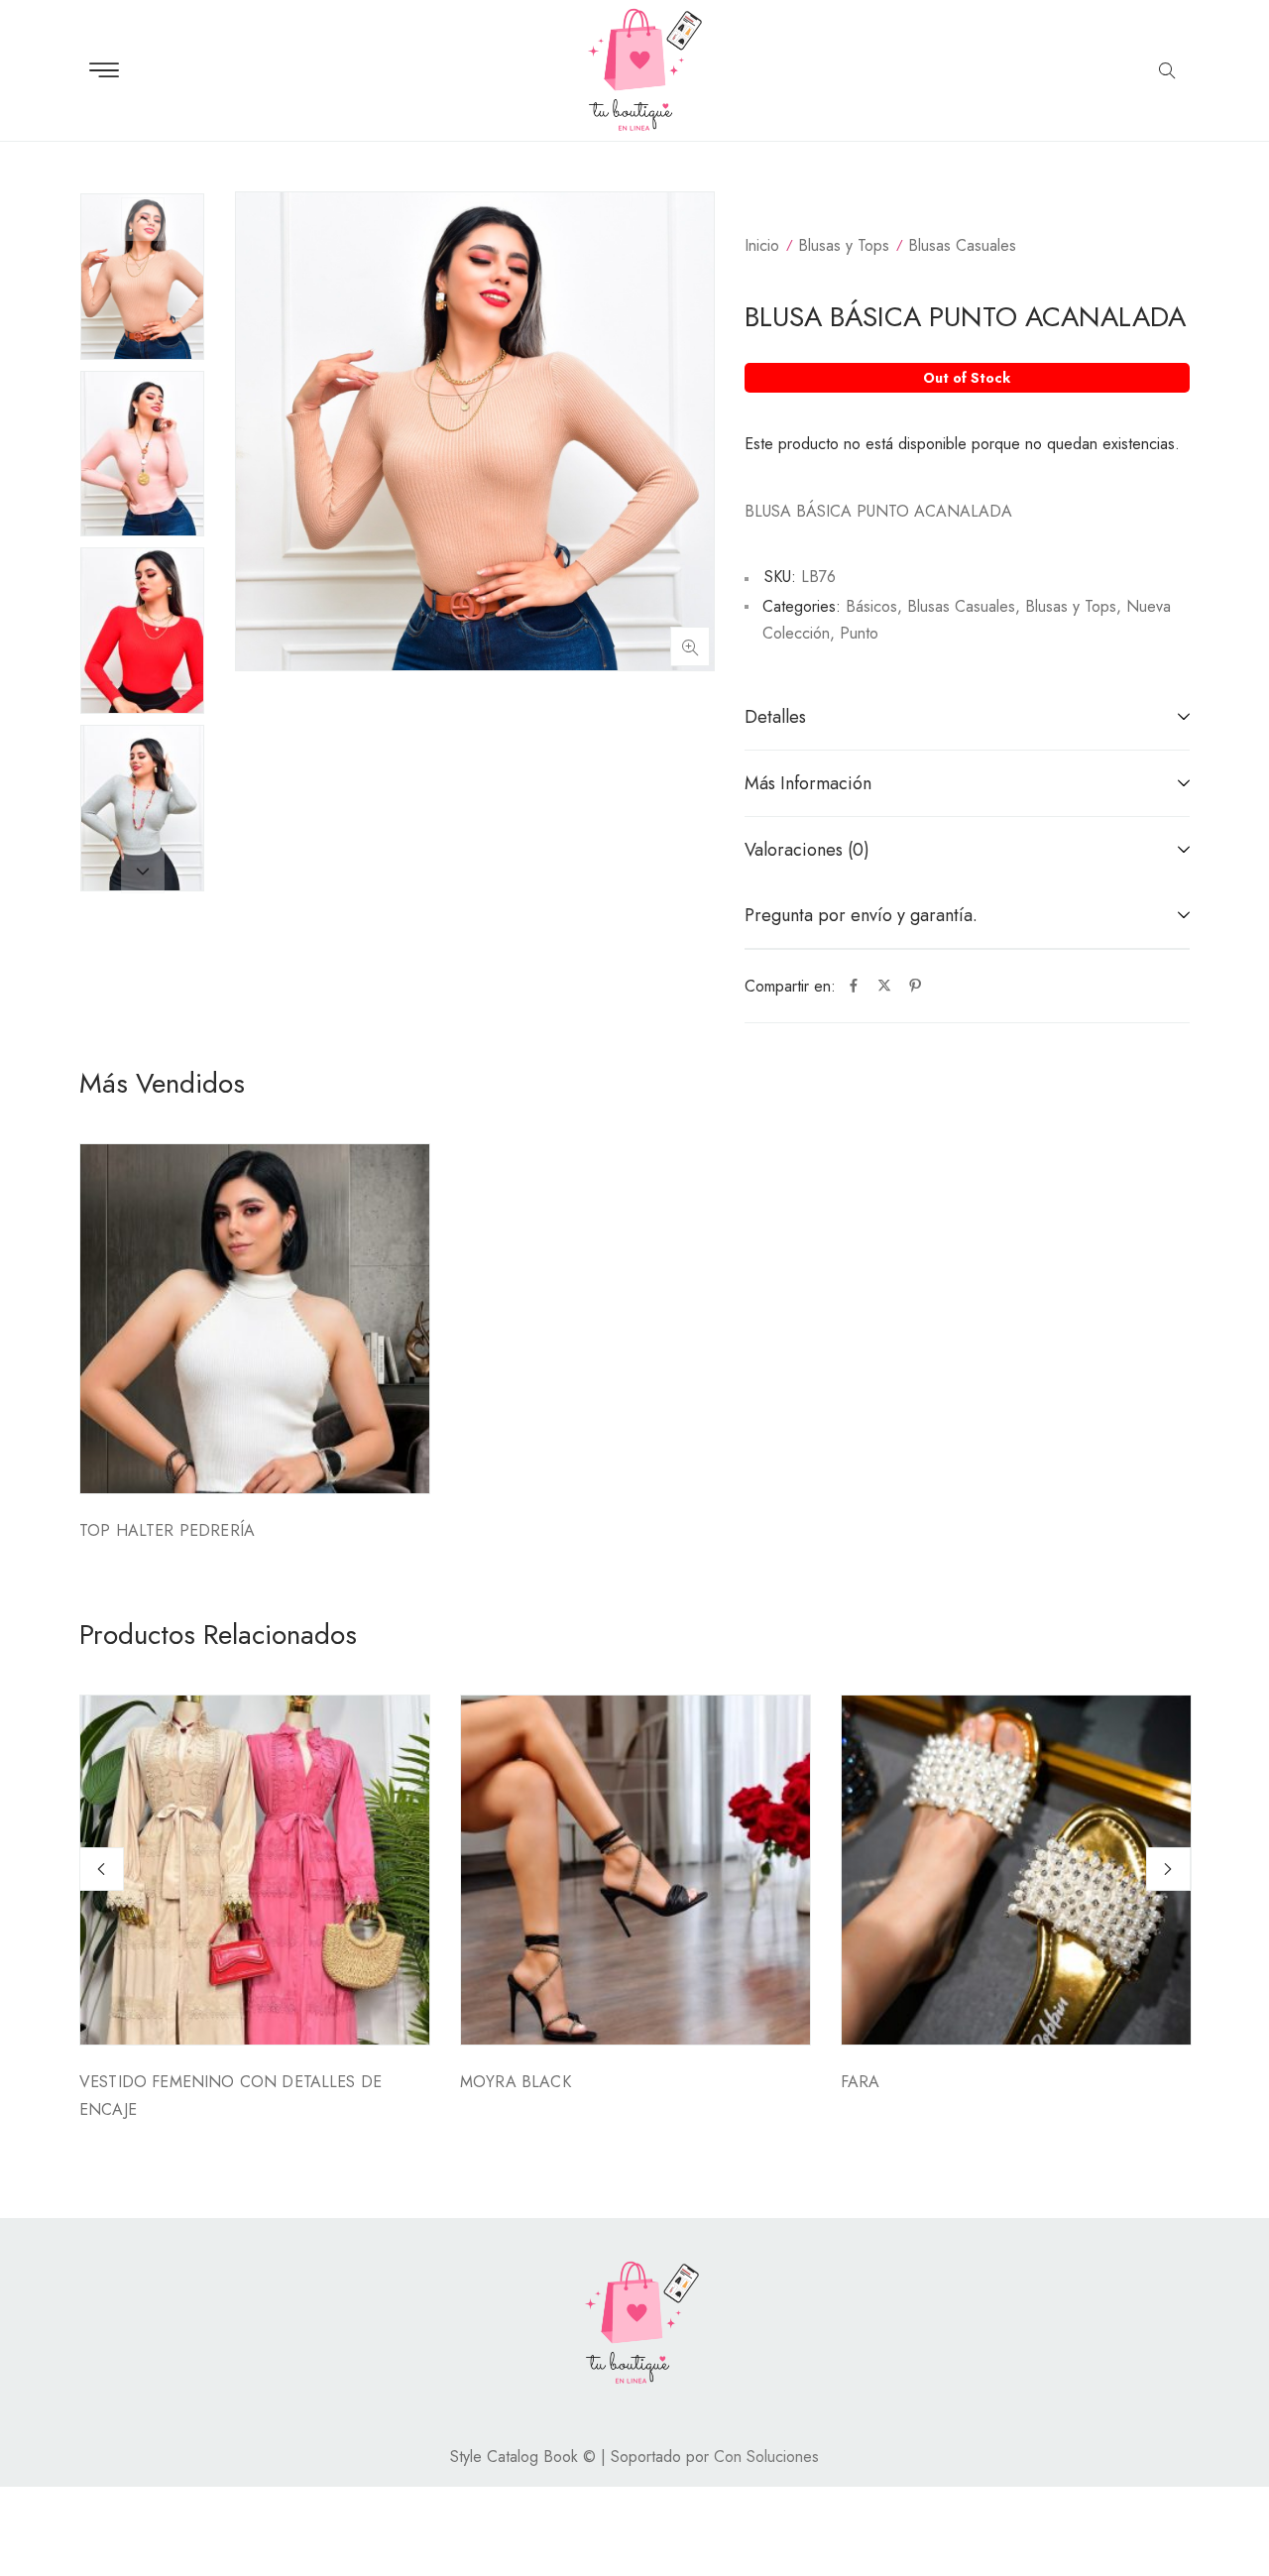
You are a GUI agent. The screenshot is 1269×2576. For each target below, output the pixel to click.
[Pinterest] (915, 987)
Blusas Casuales (962, 245)
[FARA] (1016, 1870)
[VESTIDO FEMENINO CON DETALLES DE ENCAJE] (255, 1870)
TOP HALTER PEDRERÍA (167, 1530)
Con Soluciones (766, 2457)
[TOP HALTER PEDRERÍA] (255, 1319)
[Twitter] (884, 987)
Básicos (871, 606)
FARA (861, 2082)
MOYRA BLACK (516, 2082)
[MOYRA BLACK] (635, 1870)
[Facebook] (854, 987)
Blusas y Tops (844, 245)
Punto (859, 633)
